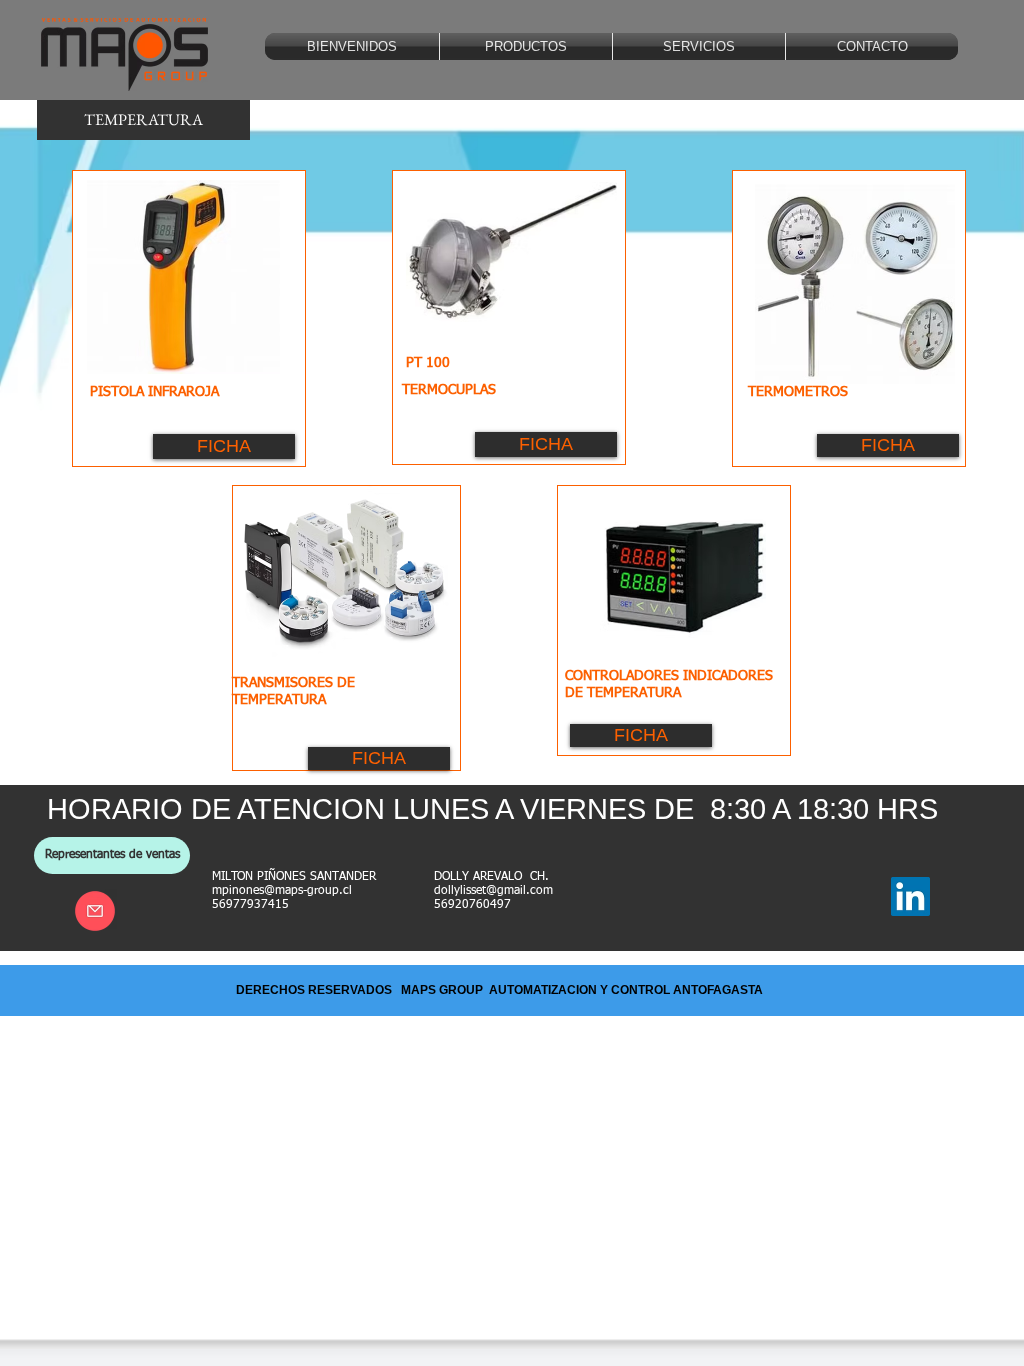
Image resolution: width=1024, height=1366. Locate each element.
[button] (526, 46)
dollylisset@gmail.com (493, 891)
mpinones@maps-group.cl (282, 891)
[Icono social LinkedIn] (910, 896)
